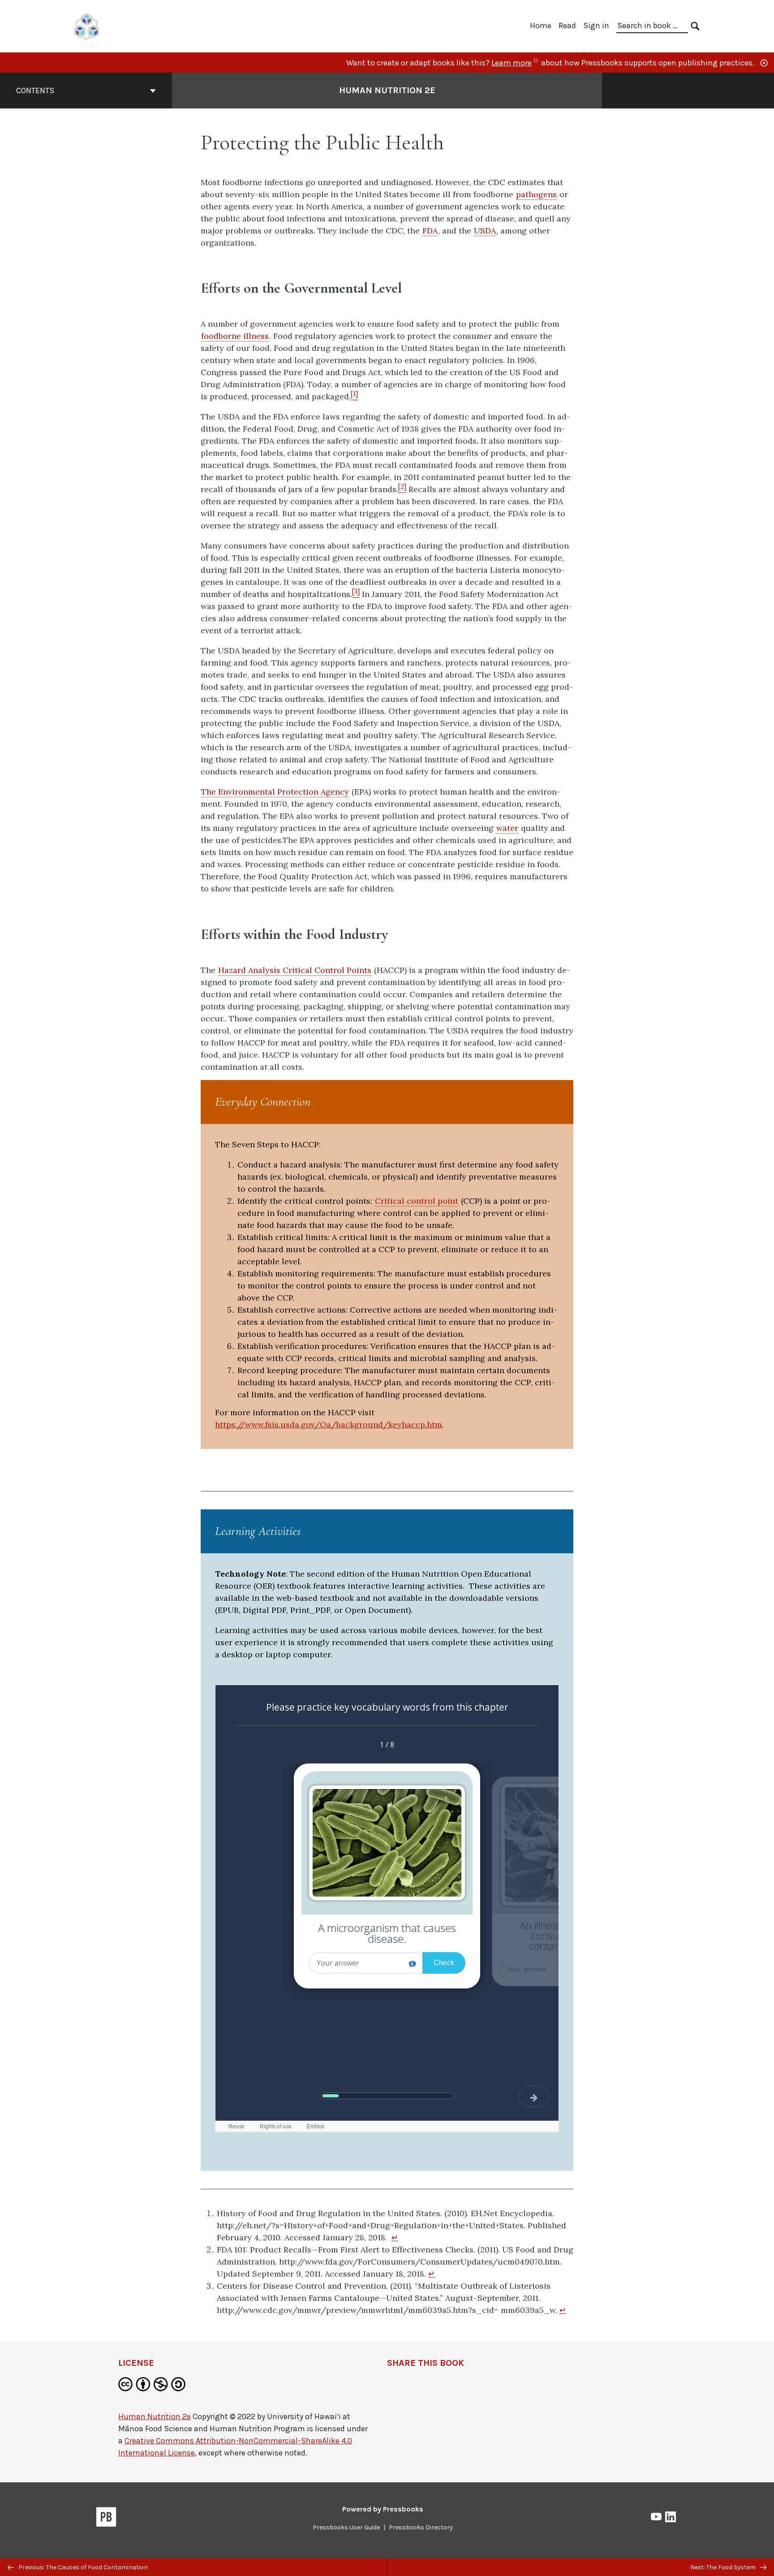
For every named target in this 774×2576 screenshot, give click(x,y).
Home (541, 26)
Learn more (515, 63)
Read (567, 26)
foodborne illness (235, 336)
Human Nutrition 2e (387, 90)
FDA (430, 231)
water (507, 828)
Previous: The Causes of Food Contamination (82, 2567)
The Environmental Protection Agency (275, 792)
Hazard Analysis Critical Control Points (295, 970)
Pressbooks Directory (421, 2527)
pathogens (536, 194)
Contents (35, 91)
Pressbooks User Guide (346, 2527)
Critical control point (417, 1201)
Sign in (596, 26)
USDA (485, 231)
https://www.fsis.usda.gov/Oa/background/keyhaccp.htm (329, 1424)
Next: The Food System (724, 2567)
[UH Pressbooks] (87, 25)
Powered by (383, 2509)
